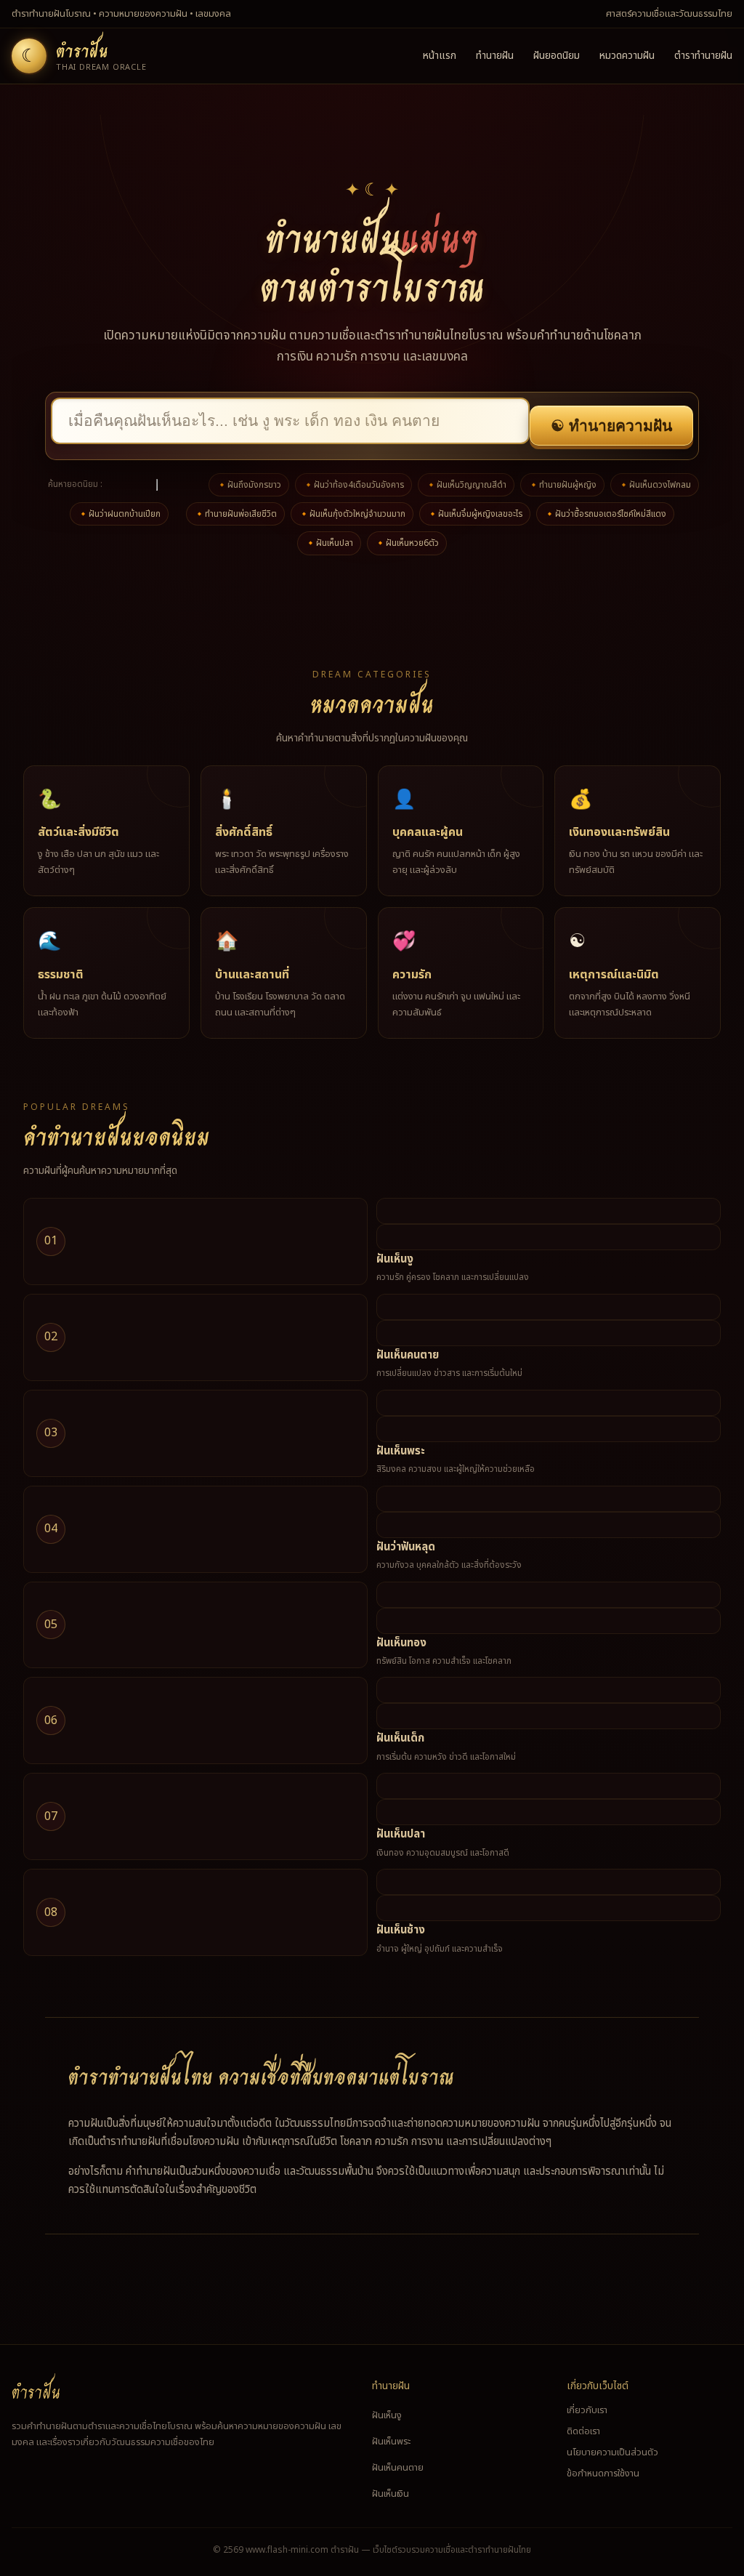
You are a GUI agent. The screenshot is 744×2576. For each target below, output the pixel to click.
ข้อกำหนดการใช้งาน (603, 2474)
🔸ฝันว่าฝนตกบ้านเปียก (119, 514)
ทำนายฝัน (495, 56)
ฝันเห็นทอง (401, 1643)
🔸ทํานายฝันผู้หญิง (562, 485)
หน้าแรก (440, 56)
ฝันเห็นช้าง (401, 1930)
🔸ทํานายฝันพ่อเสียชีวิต (235, 514)
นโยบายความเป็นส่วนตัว (612, 2452)
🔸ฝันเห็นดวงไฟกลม (655, 485)
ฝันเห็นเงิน (391, 2494)
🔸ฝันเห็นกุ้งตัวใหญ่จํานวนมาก (352, 514)
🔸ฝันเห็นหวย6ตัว (407, 543)
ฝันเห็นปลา (401, 1834)
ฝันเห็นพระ (401, 1451)
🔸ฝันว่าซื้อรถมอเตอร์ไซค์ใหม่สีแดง (605, 514)
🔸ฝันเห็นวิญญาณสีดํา (466, 485)
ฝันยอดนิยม (557, 56)
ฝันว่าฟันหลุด (406, 1547)
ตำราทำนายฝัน (703, 56)
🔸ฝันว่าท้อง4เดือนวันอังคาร (353, 485)
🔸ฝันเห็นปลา (329, 543)
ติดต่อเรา (583, 2431)
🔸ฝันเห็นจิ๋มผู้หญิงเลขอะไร (475, 514)
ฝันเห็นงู (395, 1259)
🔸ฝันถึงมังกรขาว (249, 485)
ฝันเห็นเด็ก (400, 1738)
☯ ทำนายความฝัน (611, 426)
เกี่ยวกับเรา (587, 2410)
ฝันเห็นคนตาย (408, 1355)
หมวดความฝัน (627, 56)
